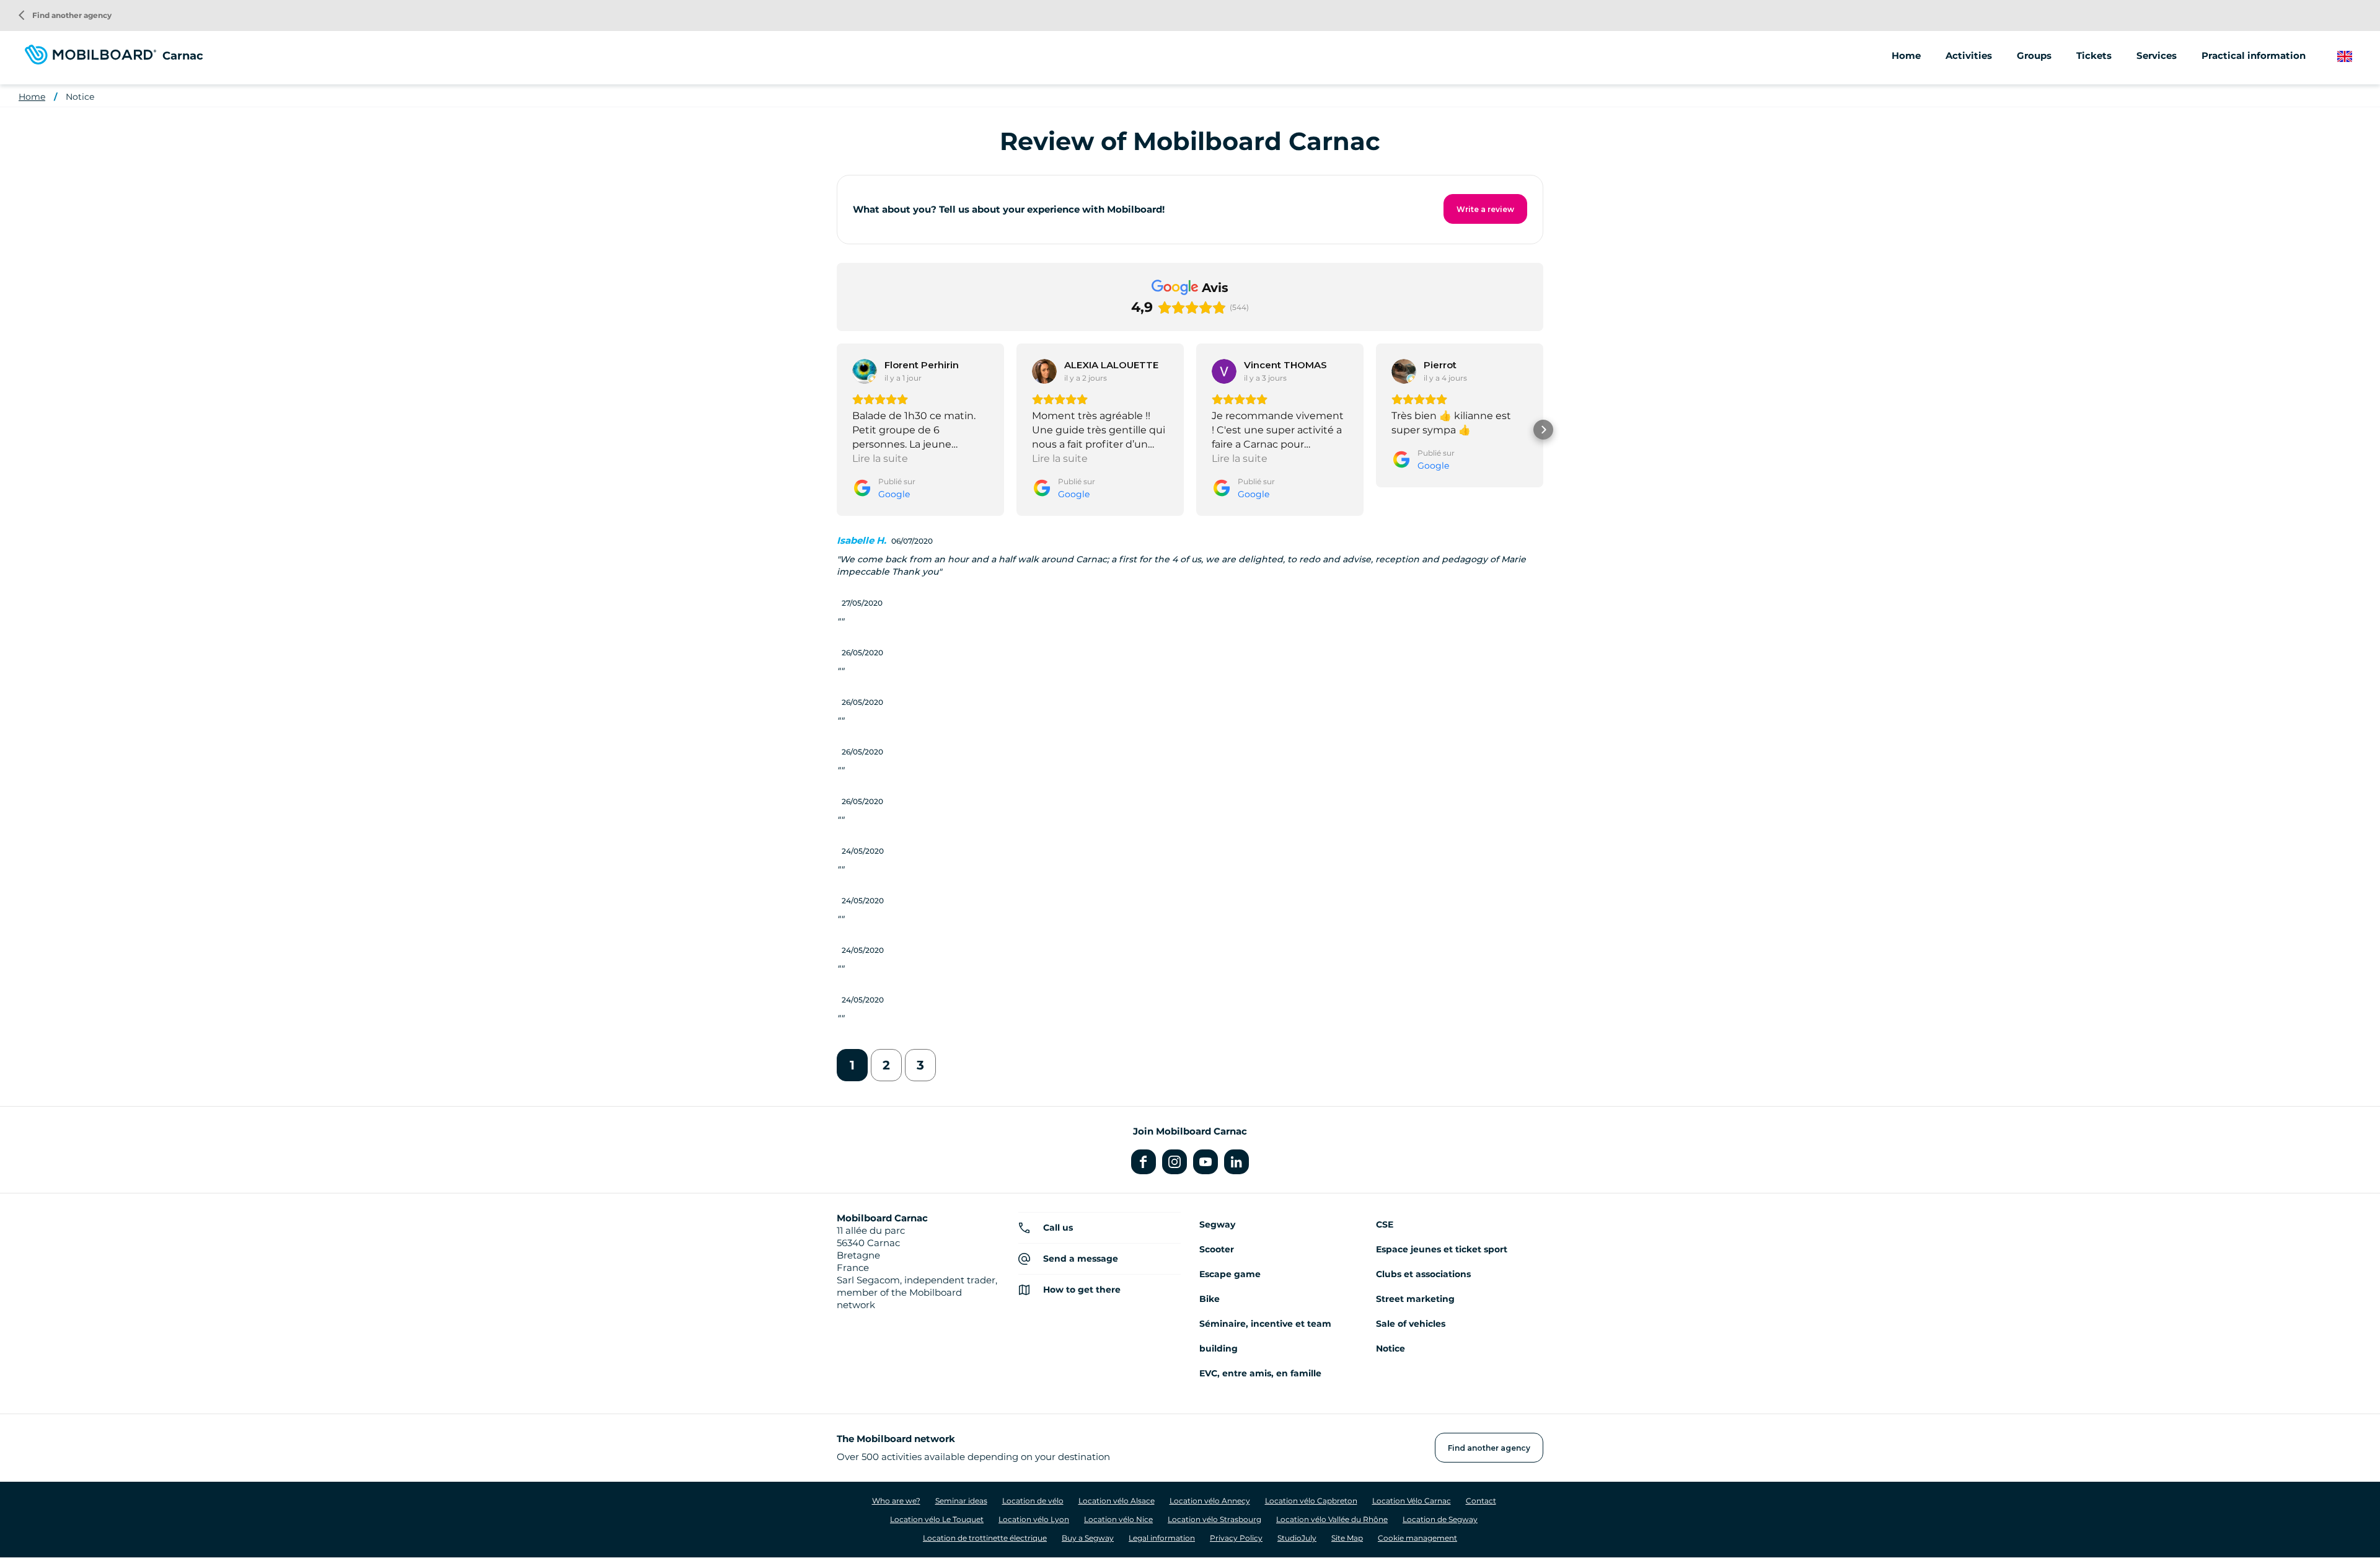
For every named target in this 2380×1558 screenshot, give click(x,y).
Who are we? (896, 1501)
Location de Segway (1440, 1519)
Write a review (1485, 209)
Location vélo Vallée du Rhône (1332, 1519)
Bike (1210, 1299)
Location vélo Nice (1118, 1519)
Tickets (2094, 55)
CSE (1385, 1224)
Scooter (1217, 1249)
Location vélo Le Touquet (937, 1519)
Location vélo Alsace (1117, 1501)
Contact (1481, 1501)
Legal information (1162, 1538)
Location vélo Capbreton (1311, 1501)
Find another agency (65, 15)
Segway (1217, 1224)
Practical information (2254, 55)
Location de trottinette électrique (985, 1538)
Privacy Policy (1236, 1538)
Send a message (1081, 1259)
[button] (837, 430)
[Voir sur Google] (865, 371)
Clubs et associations (1423, 1274)
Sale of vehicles (1411, 1324)
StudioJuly (1297, 1538)
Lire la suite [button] (880, 458)
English (2354, 57)
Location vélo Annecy (1210, 1501)
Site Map (1347, 1538)
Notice (80, 97)
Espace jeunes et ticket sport (1442, 1249)
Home (1906, 55)
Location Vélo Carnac (1412, 1501)
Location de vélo (1033, 1501)
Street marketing (1415, 1299)
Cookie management (1417, 1538)
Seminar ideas (961, 1501)
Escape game (1230, 1274)
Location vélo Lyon (1034, 1519)
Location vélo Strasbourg (1214, 1519)
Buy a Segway (1088, 1538)
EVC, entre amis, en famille (1260, 1373)
